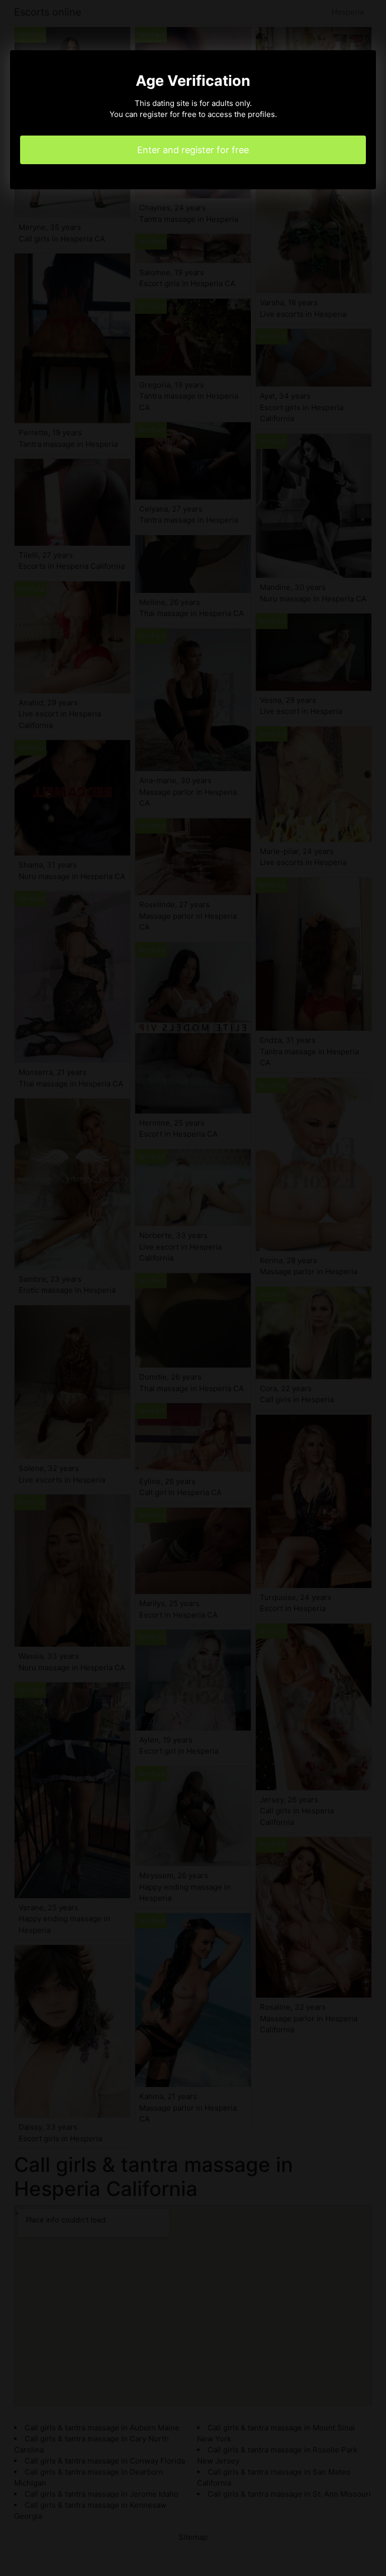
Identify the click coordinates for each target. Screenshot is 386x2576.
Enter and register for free (193, 150)
